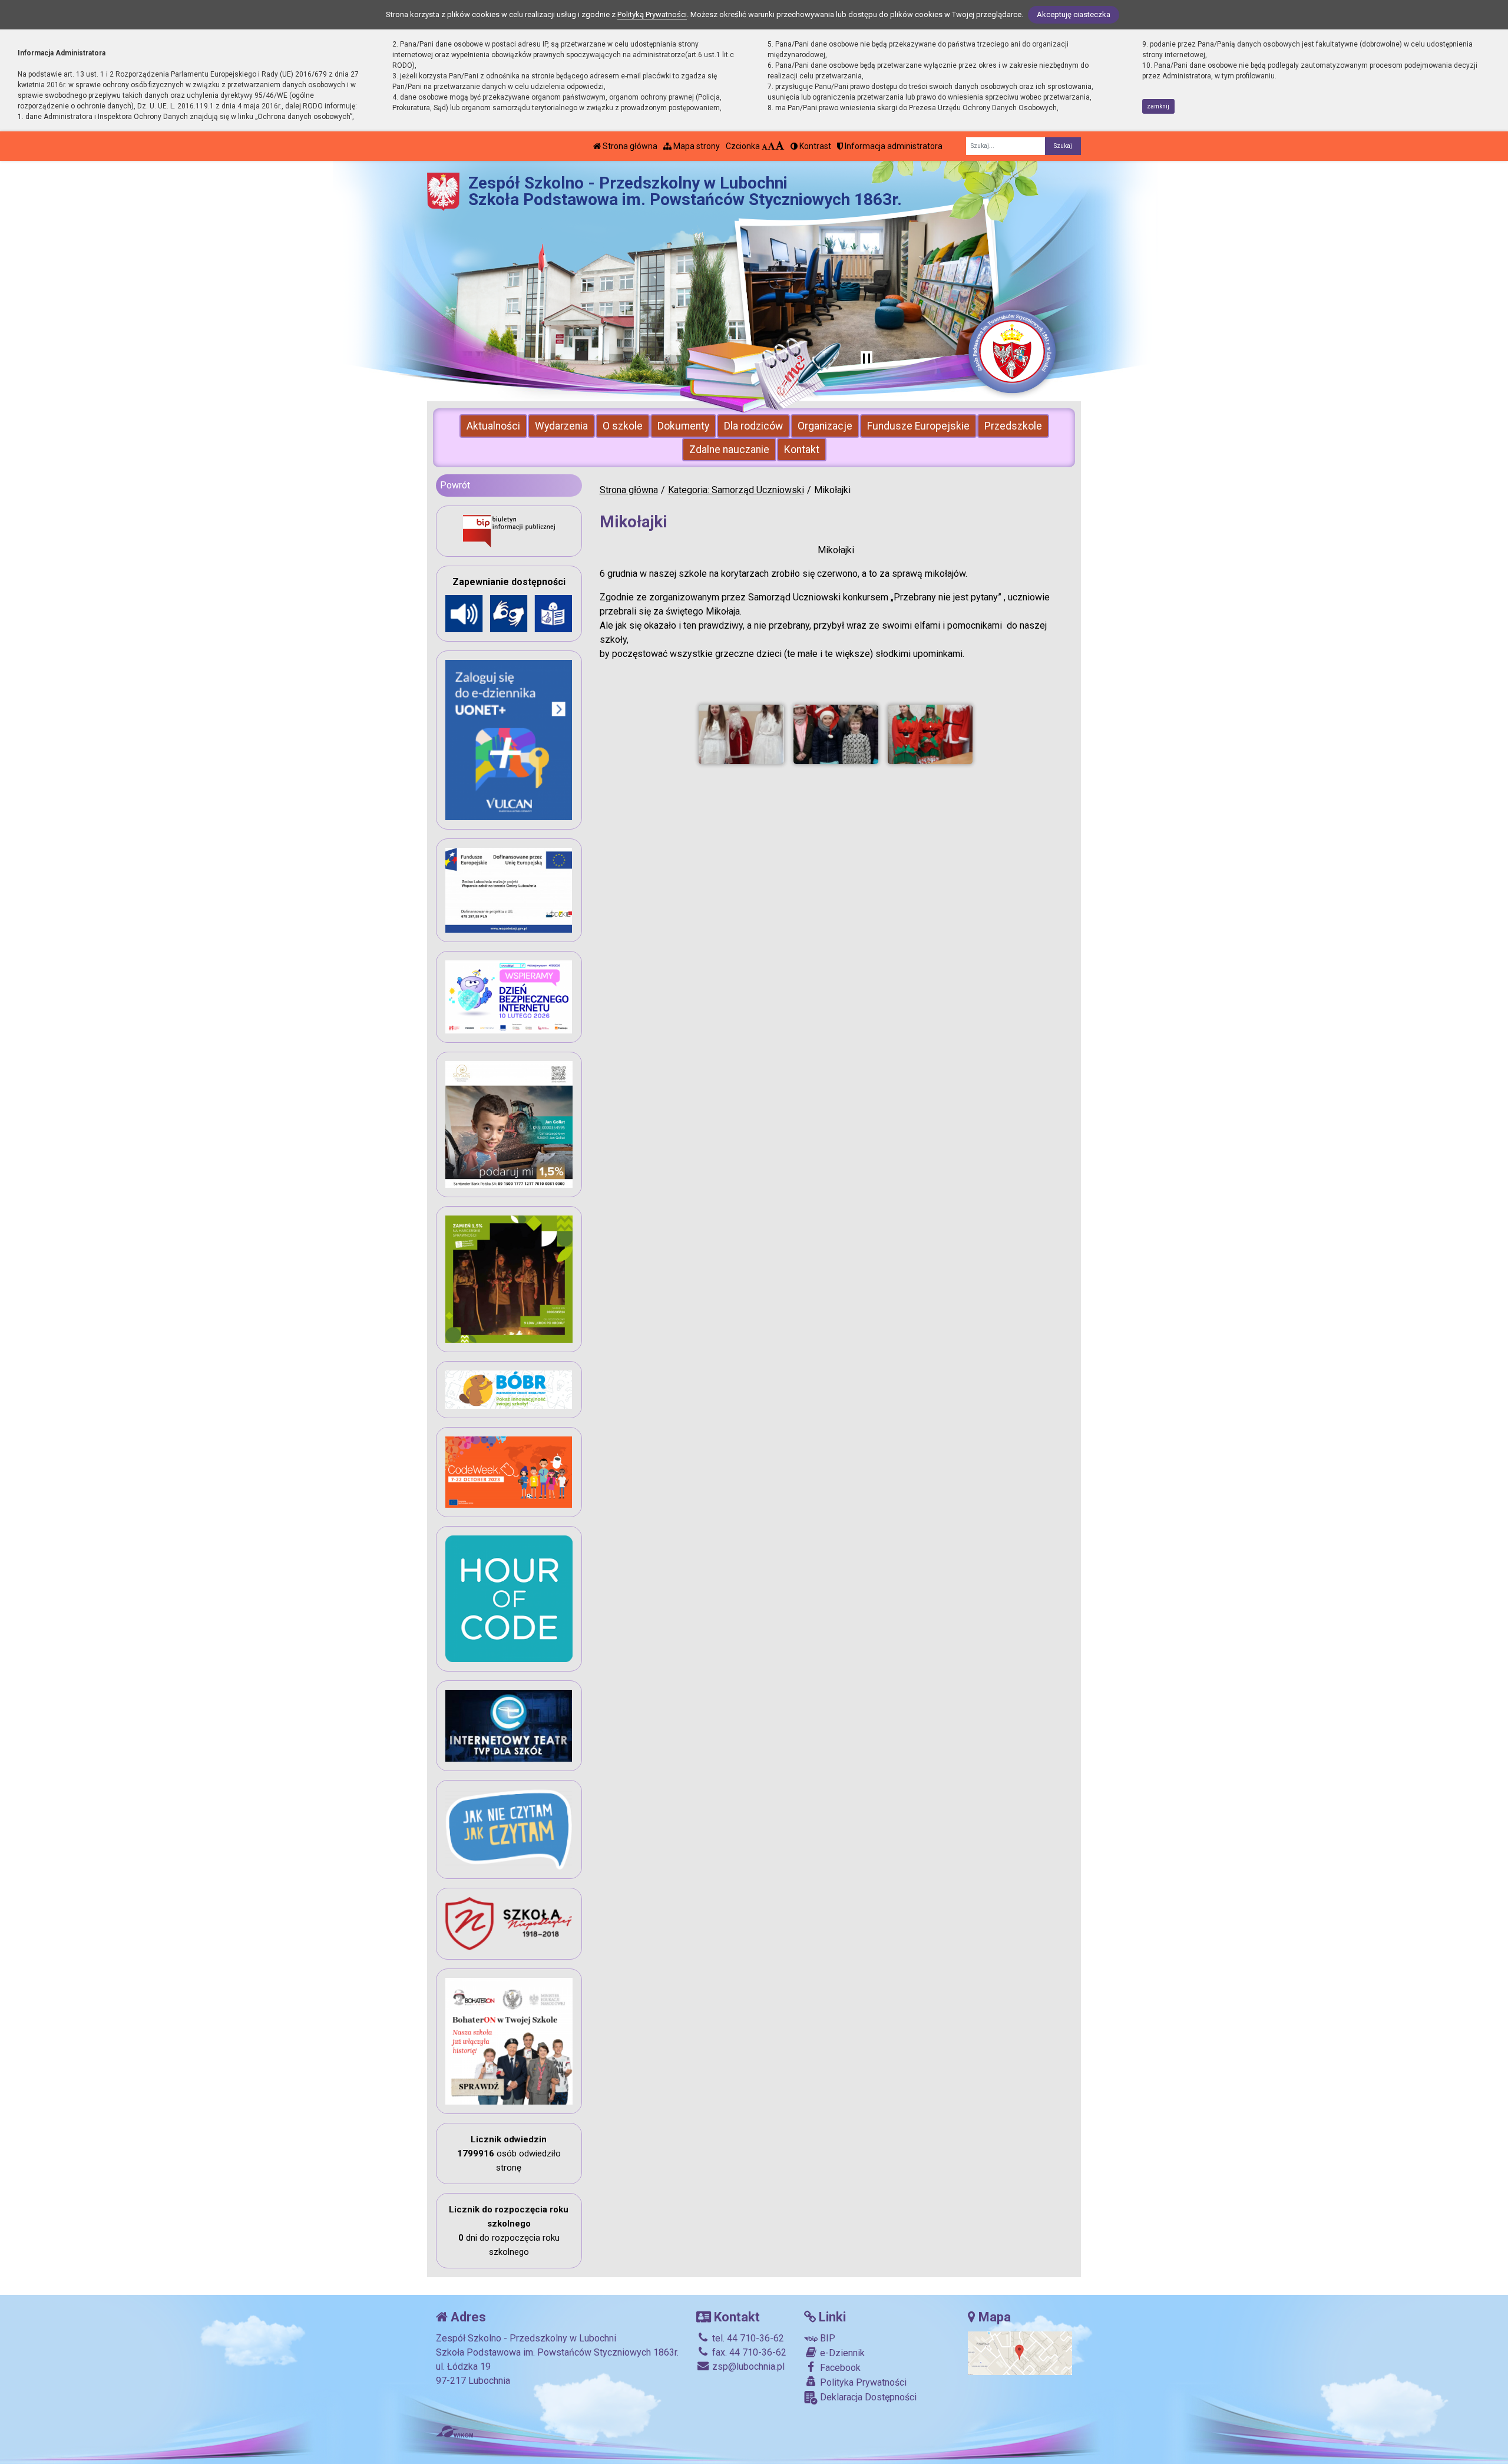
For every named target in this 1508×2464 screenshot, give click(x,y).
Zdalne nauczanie (729, 450)
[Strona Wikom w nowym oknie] (454, 2432)
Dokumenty (683, 426)
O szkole (623, 426)
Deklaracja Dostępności (867, 2397)
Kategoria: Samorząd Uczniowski (736, 490)
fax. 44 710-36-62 (748, 2352)
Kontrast (814, 146)
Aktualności (493, 426)
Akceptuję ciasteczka (1074, 14)
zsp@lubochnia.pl (747, 2366)
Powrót (455, 485)
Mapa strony (696, 146)
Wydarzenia (561, 426)
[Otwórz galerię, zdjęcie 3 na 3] (930, 734)
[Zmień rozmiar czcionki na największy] (780, 146)
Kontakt (802, 450)
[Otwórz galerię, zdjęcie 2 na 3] (836, 734)
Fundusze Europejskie (918, 426)
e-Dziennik (841, 2353)
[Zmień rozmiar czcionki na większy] (771, 146)
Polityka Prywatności (862, 2382)
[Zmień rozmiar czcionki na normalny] (765, 146)
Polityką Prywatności (652, 14)
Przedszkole (1013, 426)
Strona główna (629, 146)
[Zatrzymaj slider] (867, 359)
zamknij (1158, 106)
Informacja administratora (893, 146)
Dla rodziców (753, 426)
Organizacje (825, 426)
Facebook (839, 2368)
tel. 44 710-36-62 (747, 2338)
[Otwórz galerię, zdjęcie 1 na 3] (741, 734)
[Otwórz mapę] (1020, 2352)
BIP (826, 2338)
